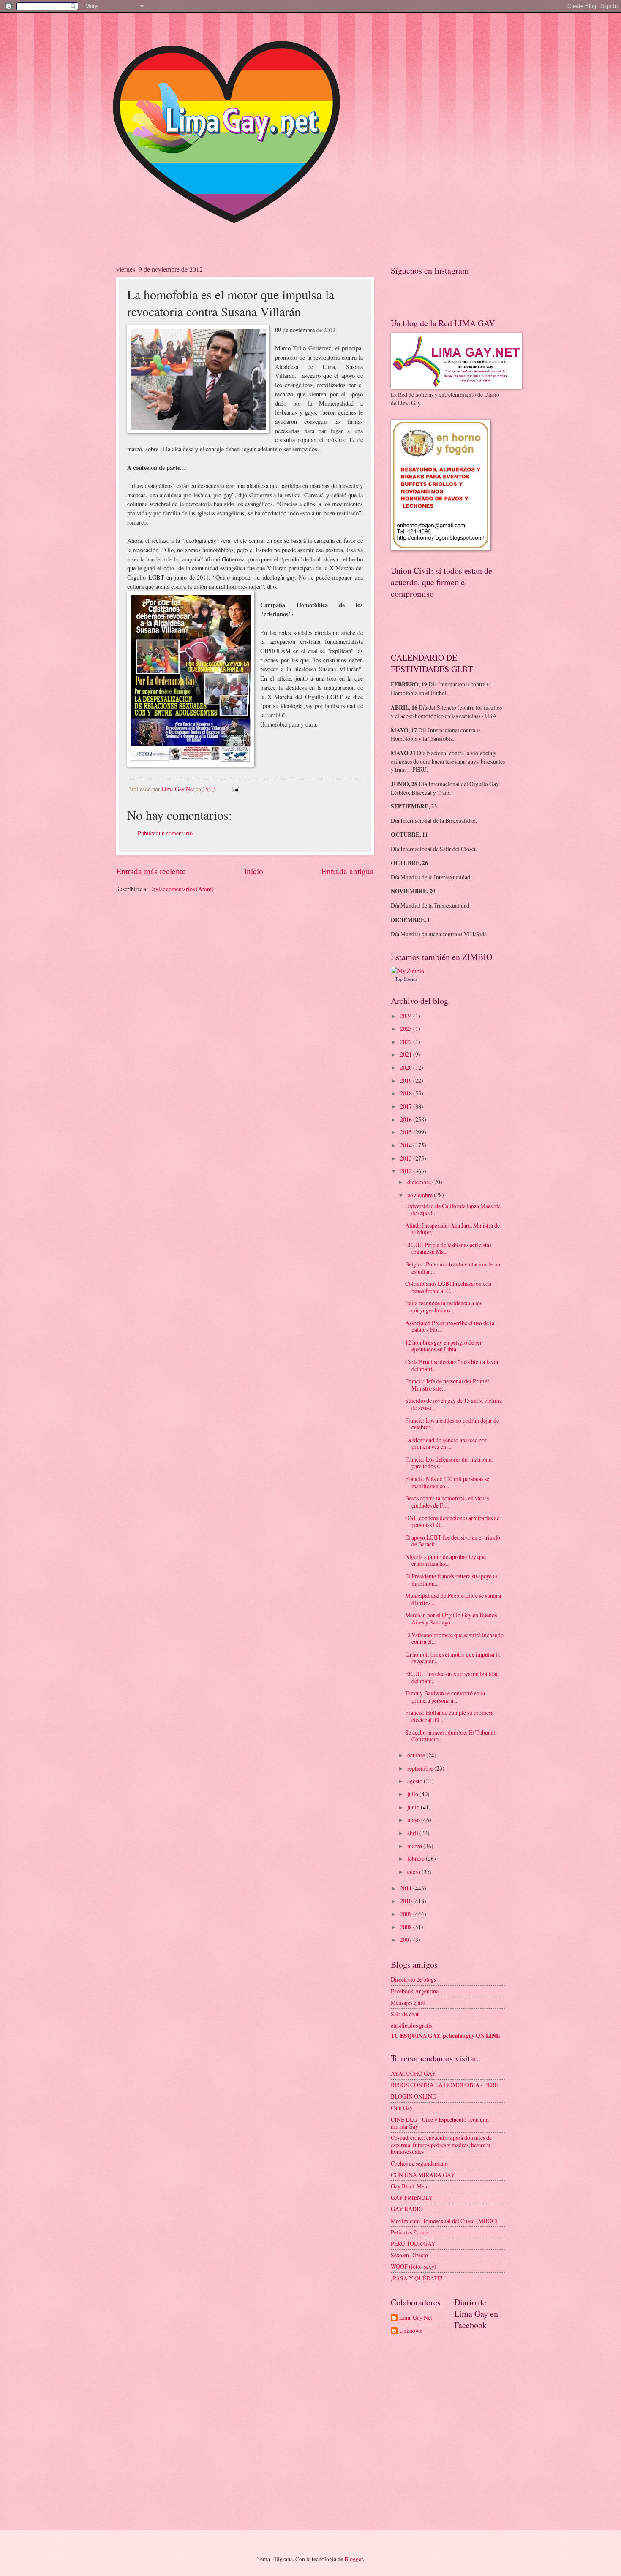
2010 (407, 1901)
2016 (407, 1119)
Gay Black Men (409, 2186)
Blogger (354, 2559)
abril (413, 1833)
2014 (407, 1145)
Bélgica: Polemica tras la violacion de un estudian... (453, 1268)
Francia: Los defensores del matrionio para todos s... (449, 1463)
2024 (407, 1016)
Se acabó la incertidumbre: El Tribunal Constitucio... (450, 1736)
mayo (414, 1820)
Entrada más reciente (151, 871)
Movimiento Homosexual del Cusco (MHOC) (444, 2221)
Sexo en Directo (409, 2255)
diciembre (420, 1182)
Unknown (411, 2331)
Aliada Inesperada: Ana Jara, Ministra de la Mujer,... (452, 1229)
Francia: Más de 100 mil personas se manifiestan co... (447, 1482)
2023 (407, 1029)
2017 (407, 1106)
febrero (417, 1859)
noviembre (421, 1195)
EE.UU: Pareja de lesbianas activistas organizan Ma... (448, 1248)
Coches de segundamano (419, 2163)
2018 (407, 1093)
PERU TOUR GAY (413, 2244)
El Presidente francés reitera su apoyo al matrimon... (451, 1580)
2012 (407, 1171)
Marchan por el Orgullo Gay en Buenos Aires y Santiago (451, 1619)
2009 (407, 1914)
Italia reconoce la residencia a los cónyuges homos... (444, 1307)
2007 (407, 1940)
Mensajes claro (408, 2003)
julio (413, 1794)
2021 (407, 1054)
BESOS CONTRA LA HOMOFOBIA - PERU (445, 2085)
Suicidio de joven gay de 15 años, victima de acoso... (453, 1404)
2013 (407, 1158)
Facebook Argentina (415, 1991)
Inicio (254, 871)
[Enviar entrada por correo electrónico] (235, 789)
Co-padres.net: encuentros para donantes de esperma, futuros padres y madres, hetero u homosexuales (441, 2145)
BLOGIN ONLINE (413, 2096)
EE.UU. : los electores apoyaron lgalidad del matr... (452, 1677)
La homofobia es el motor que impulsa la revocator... (452, 1658)
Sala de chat (405, 2014)
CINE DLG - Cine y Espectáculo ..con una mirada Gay (440, 2123)
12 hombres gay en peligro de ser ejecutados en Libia (444, 1346)
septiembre (421, 1768)
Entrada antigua (348, 871)
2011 (407, 1888)
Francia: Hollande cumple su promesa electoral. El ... (449, 1716)
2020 (407, 1067)
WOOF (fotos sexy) (414, 2266)
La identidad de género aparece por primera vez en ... (446, 1443)
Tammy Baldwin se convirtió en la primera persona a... (445, 1697)
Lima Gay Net (416, 2318)
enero (414, 1872)
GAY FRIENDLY (412, 2198)
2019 (407, 1081)
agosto (415, 1781)
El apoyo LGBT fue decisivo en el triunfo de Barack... (453, 1541)
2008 (407, 1927)
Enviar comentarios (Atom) (181, 889)
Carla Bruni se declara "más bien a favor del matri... (452, 1365)
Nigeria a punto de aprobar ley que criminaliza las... (445, 1560)
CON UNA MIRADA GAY (423, 2175)
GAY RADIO (407, 2209)
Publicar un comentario (165, 833)
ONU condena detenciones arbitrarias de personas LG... (452, 1521)
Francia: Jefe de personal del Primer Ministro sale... (447, 1385)
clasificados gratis (411, 2025)
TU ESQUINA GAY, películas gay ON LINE (445, 2036)
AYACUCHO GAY (413, 2073)
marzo (415, 1846)
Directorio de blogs (413, 1979)
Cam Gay (402, 2108)
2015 (407, 1132)
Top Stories (406, 979)
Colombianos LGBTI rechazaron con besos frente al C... (448, 1287)
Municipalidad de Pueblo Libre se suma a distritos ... (453, 1599)
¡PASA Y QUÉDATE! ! (418, 2278)
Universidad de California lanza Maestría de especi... (453, 1209)
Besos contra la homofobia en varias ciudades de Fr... (447, 1502)
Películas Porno (409, 2232)
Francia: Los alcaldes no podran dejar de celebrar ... (452, 1424)
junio (414, 1807)
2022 (407, 1042)
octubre (417, 1755)
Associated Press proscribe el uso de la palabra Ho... (450, 1326)
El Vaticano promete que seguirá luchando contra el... (454, 1638)
